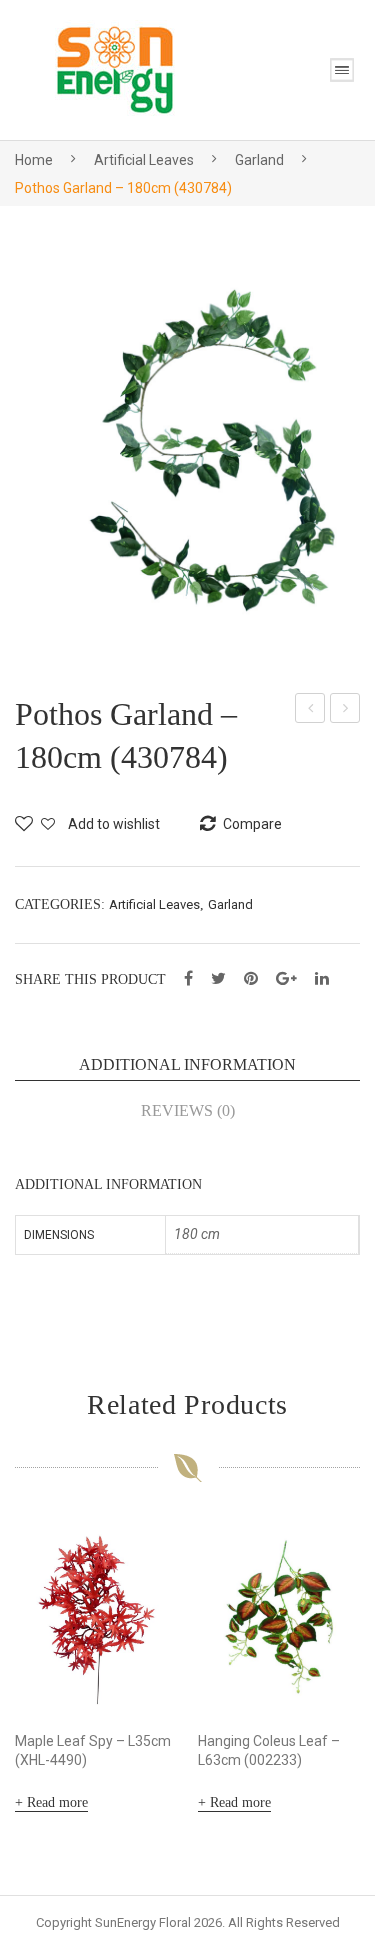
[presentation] (35, 1671)
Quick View (153, 1687)
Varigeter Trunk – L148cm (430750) (310, 711)
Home (34, 160)
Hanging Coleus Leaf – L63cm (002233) (269, 1750)
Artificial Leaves (144, 160)
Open (342, 70)
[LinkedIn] (322, 979)
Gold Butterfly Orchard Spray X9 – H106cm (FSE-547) (345, 711)
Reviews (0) (188, 1110)
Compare (153, 1588)
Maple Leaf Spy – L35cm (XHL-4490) (93, 1750)
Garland (259, 160)
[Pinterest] (251, 979)
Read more (57, 1802)
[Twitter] (218, 979)
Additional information (187, 1064)
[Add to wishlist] (153, 1548)
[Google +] (286, 979)
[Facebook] (188, 979)
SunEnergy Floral (143, 1922)
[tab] (187, 1065)
